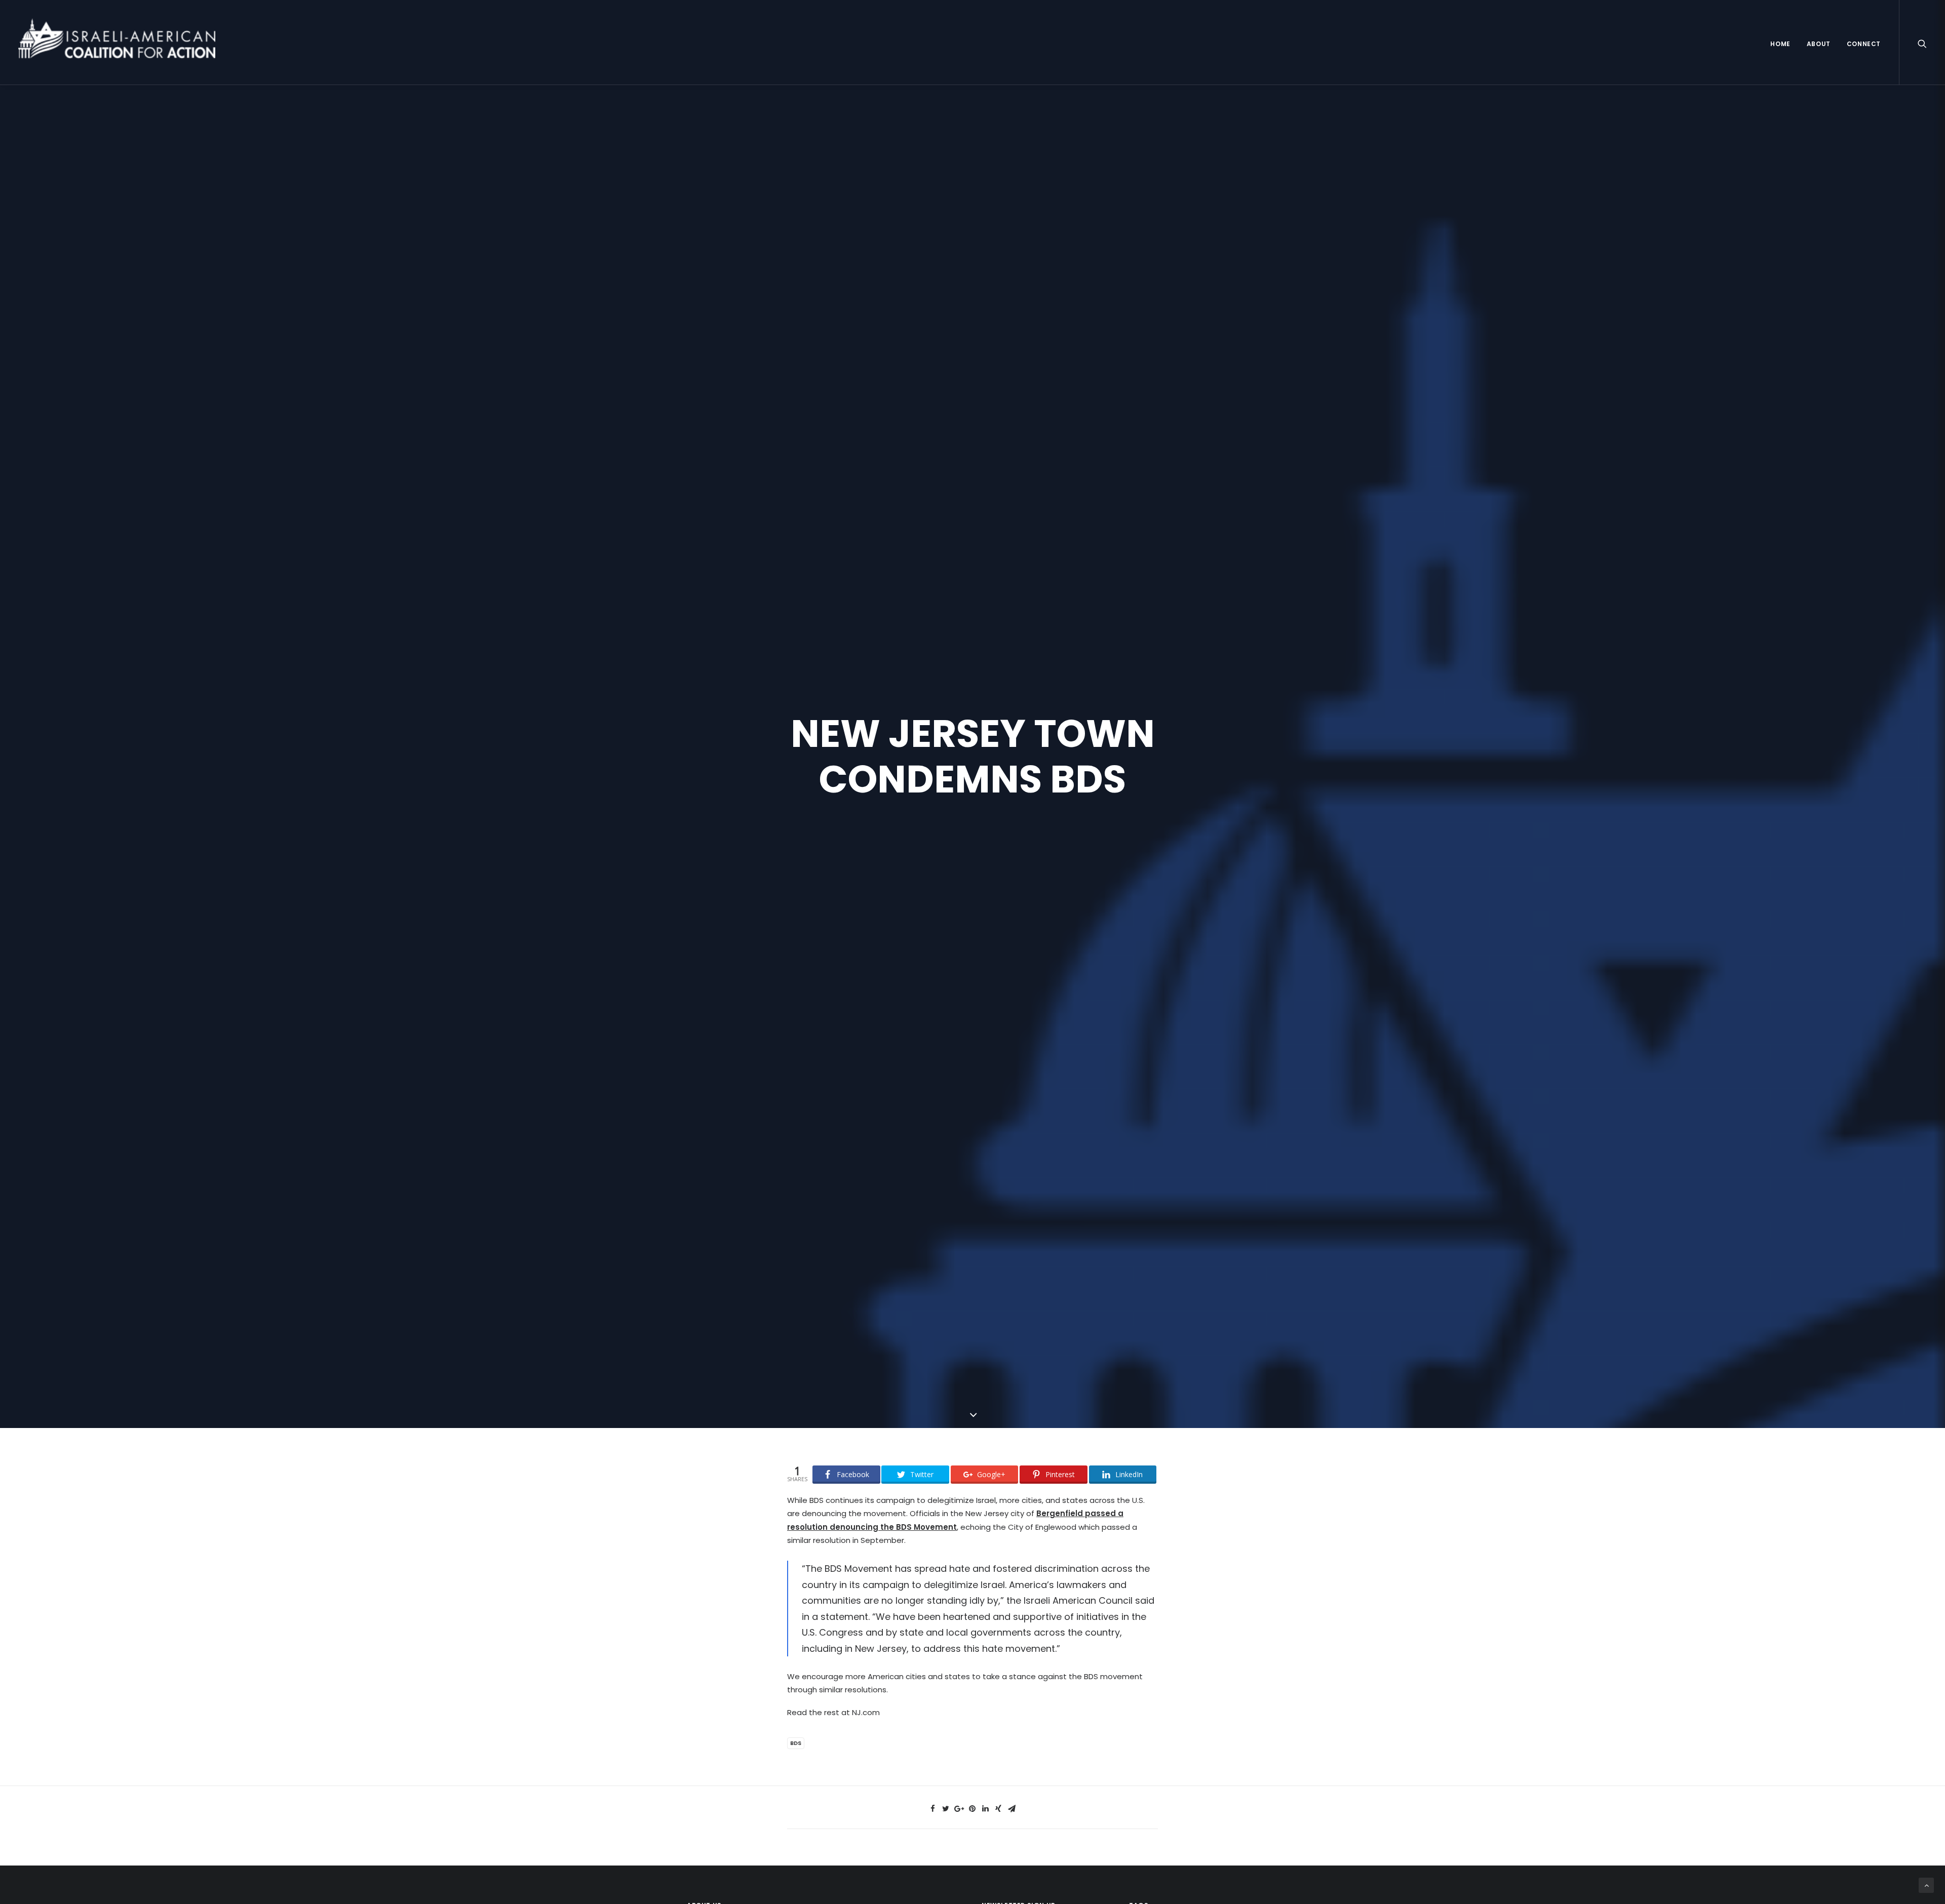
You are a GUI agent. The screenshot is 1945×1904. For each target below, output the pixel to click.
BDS (796, 1743)
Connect (1864, 44)
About (1819, 44)
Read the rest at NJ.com (833, 1712)
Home (1780, 44)
